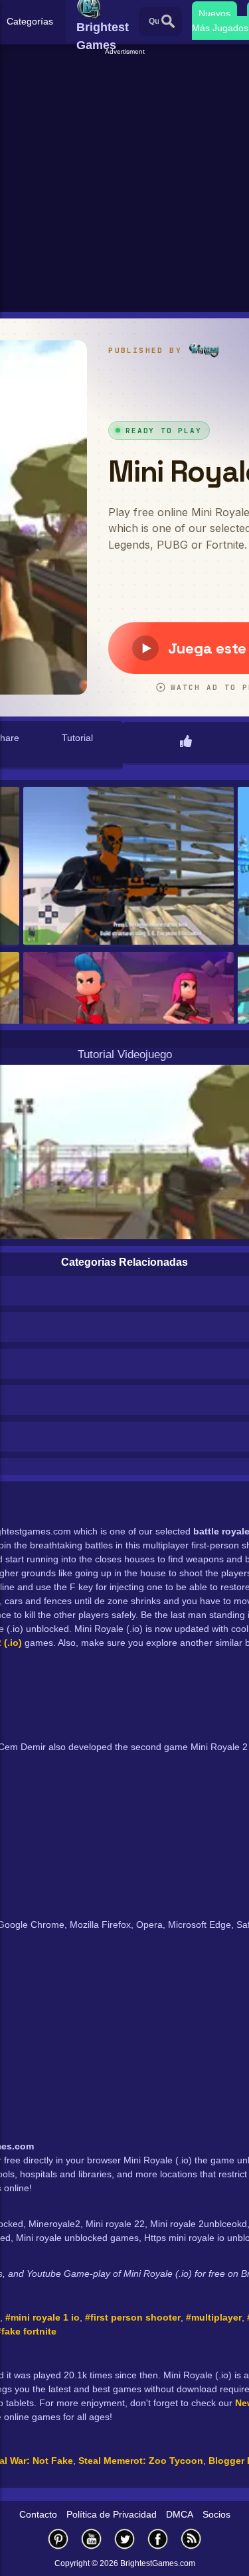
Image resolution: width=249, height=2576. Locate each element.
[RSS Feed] (191, 2539)
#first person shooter (133, 2317)
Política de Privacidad (112, 2514)
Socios (216, 2514)
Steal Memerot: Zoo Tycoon (141, 2461)
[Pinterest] (58, 2539)
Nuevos (214, 13)
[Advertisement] (124, 181)
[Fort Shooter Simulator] (128, 867)
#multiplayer (214, 2317)
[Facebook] (158, 2539)
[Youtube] (92, 2539)
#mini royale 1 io (42, 2317)
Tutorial (77, 738)
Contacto (38, 2514)
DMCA (180, 2514)
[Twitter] (125, 2539)
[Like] (186, 742)
